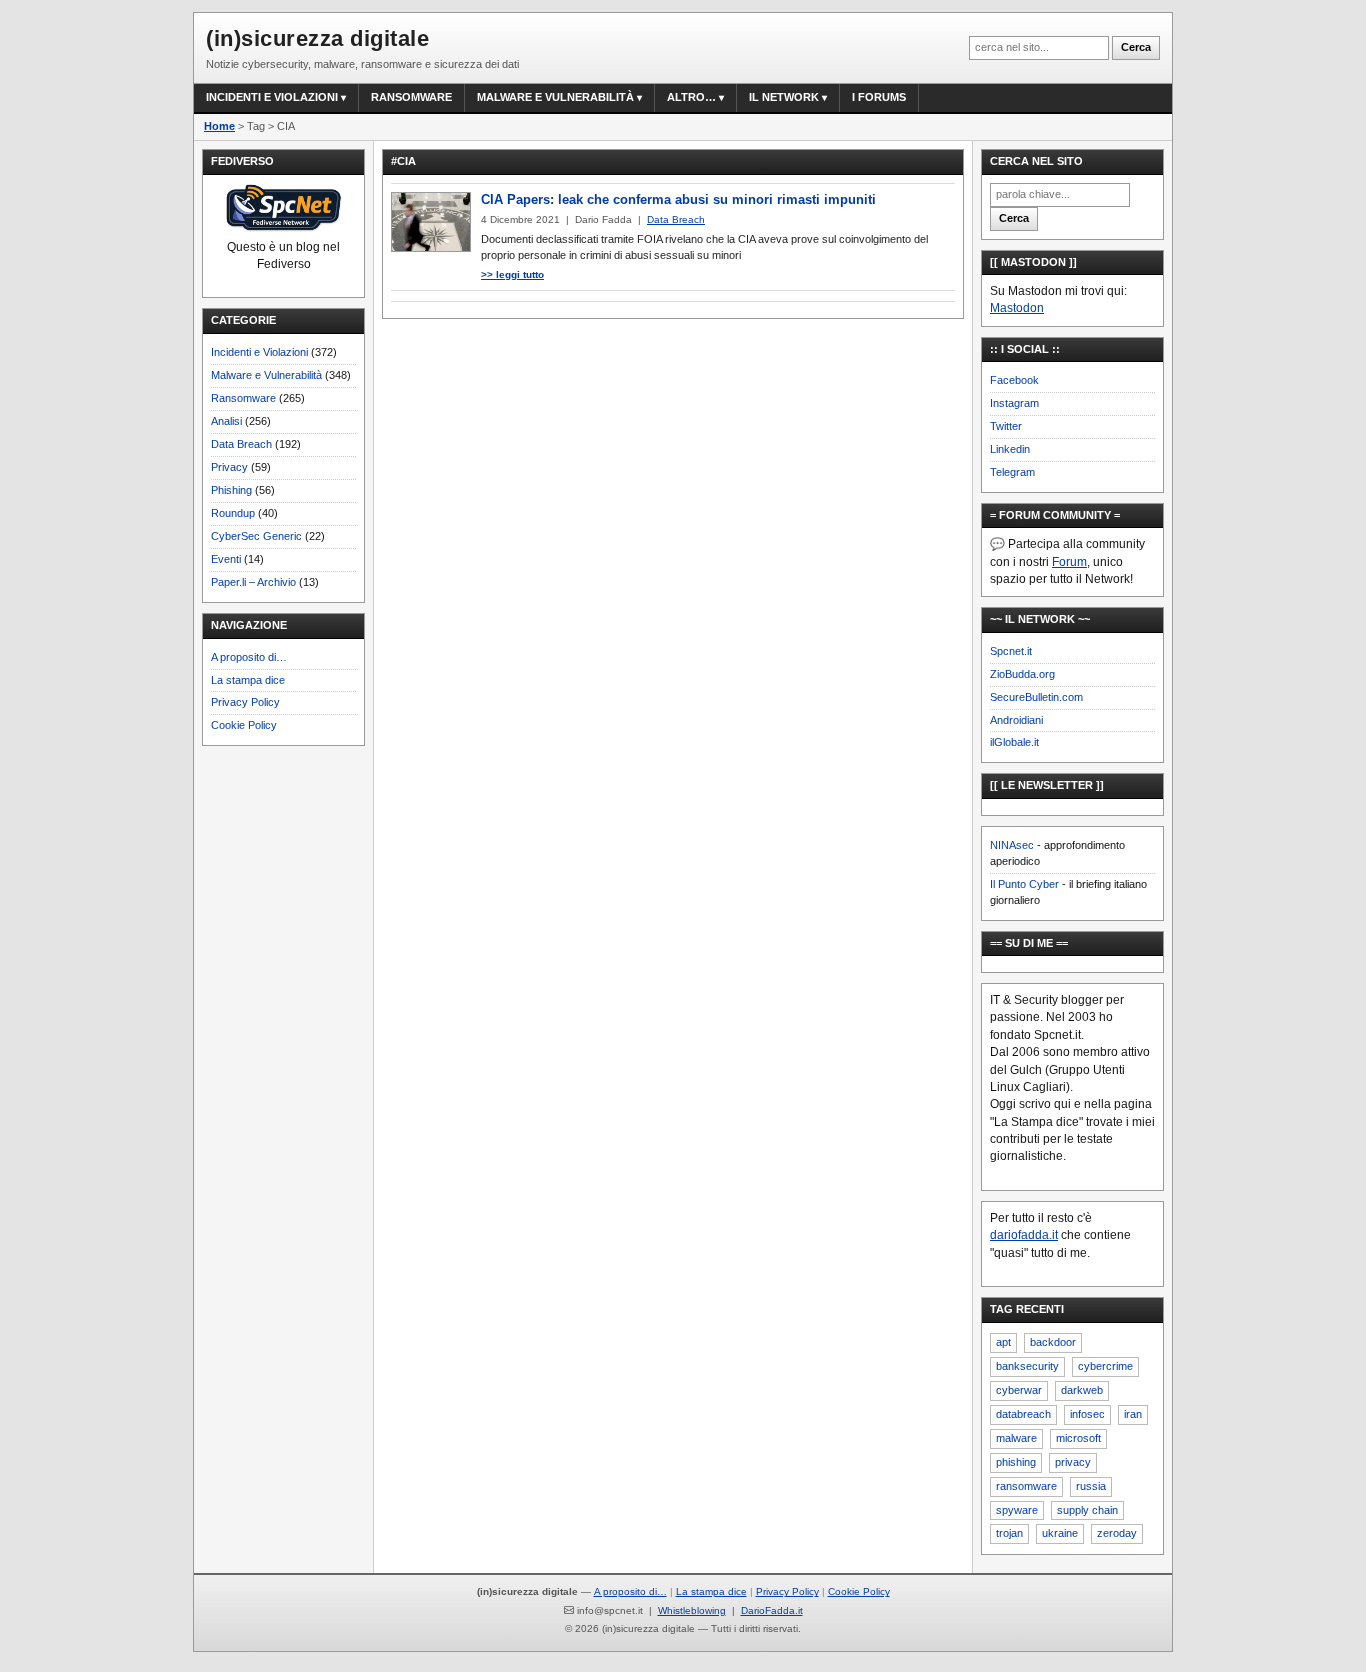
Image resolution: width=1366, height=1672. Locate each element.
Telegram (1012, 472)
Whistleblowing (692, 1610)
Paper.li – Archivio (253, 582)
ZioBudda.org (1022, 674)
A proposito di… (249, 657)
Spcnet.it (1011, 651)
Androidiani (1016, 720)
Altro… (691, 97)
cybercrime (1105, 1366)
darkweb (1082, 1390)
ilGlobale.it (1014, 742)
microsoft (1078, 1438)
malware (1016, 1438)
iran (1133, 1414)
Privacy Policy (245, 702)
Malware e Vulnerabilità (555, 97)
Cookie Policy (244, 725)
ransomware (1026, 1486)
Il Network (784, 97)
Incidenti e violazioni (272, 97)
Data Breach (241, 444)
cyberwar (1019, 1390)
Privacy (229, 467)
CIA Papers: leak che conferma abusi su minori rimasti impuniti (678, 199)
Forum (1069, 562)
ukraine (1060, 1533)
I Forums (879, 97)
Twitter (1006, 426)
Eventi (226, 559)
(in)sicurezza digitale (317, 38)
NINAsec (1012, 845)
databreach (1023, 1414)
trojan (1009, 1533)
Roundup (233, 513)
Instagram (1014, 403)
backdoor (1053, 1342)
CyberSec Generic (256, 536)
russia (1091, 1486)
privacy (1073, 1462)
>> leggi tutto (512, 274)
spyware (1017, 1510)
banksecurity (1027, 1366)
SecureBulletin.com (1036, 697)
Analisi (226, 421)
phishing (1016, 1462)
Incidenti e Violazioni (259, 352)
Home (219, 126)
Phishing (231, 490)
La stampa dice (248, 680)
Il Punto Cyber (1024, 884)
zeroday (1117, 1533)
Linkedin (1010, 449)
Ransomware (411, 97)
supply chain (1087, 1510)
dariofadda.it (1024, 1235)
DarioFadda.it (772, 1610)
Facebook (1014, 380)
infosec (1087, 1414)
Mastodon (1017, 308)
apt (1003, 1342)
